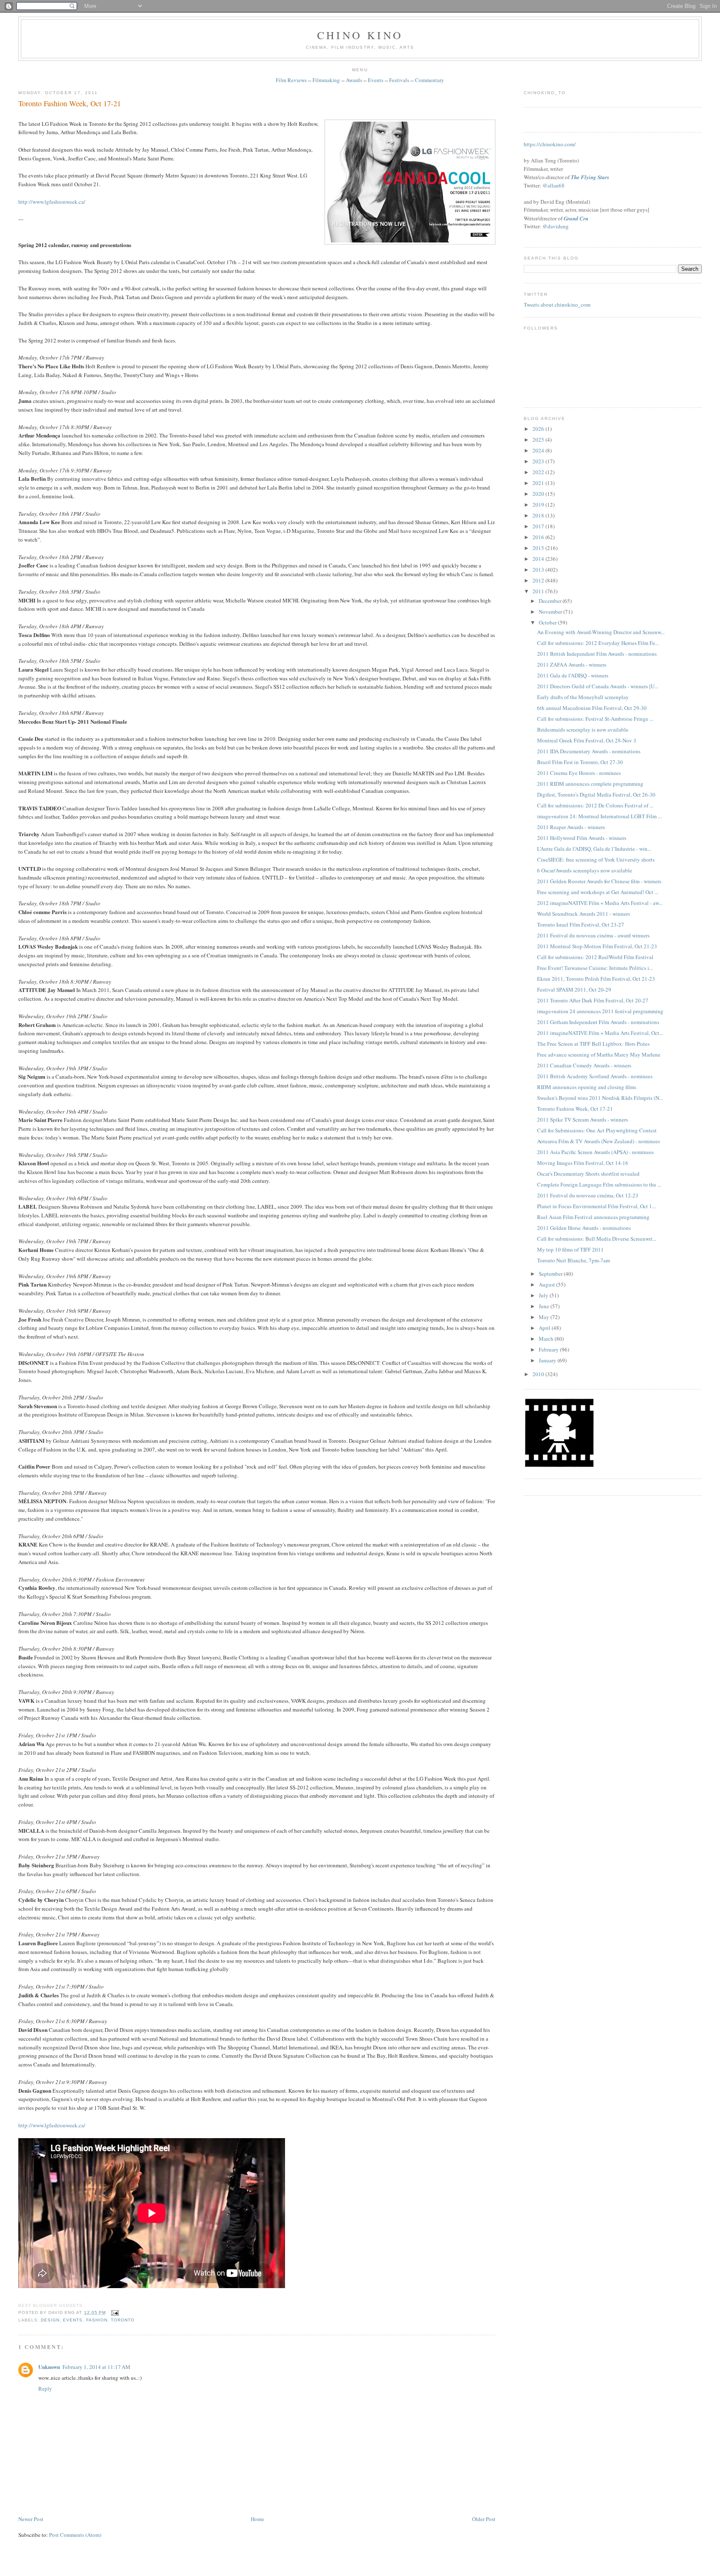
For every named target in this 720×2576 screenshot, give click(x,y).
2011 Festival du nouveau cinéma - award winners (593, 935)
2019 (539, 505)
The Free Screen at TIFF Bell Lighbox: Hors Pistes (593, 1044)
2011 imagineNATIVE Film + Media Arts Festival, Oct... (600, 1033)
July (544, 1295)
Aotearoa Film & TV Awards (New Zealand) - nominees (599, 1141)
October (548, 622)
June (545, 1306)
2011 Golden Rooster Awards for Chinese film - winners (599, 881)
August (547, 1284)
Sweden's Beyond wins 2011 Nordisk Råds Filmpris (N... (600, 1098)
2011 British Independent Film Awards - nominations (597, 654)
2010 (539, 1374)
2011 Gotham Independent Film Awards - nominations (598, 1022)
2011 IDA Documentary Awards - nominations (589, 751)
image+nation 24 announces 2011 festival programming (600, 1011)
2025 (539, 440)
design (50, 2320)
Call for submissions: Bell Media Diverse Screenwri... (597, 1239)
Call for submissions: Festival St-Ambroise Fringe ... (595, 719)
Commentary (430, 80)
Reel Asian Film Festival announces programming (593, 1217)
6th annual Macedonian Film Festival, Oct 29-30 (592, 708)
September (551, 1274)
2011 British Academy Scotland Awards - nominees (595, 1076)
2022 (539, 472)
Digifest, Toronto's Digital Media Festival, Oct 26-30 (596, 795)
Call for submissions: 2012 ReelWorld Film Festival (595, 957)
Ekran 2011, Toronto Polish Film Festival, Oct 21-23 (596, 979)
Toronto (123, 2320)
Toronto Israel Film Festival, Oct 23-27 (581, 924)
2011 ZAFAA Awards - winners (572, 665)
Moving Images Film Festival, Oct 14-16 (583, 1163)
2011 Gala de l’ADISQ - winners (573, 675)
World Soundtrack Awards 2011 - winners (584, 914)
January (548, 1360)
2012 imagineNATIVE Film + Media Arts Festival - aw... (600, 903)
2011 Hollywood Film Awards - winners (582, 838)
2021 (539, 483)
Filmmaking (326, 80)
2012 (539, 580)
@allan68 (554, 185)
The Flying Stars (590, 177)
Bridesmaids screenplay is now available (583, 730)
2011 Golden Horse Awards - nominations (584, 1228)
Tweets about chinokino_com (557, 305)
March (547, 1339)
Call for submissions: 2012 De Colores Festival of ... (595, 805)
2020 (539, 494)
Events (376, 80)
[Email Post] (114, 2312)
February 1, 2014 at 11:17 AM (96, 2367)
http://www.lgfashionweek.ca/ (52, 202)
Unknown (49, 2367)
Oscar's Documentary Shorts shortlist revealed (588, 1174)
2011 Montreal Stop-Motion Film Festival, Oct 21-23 (597, 946)
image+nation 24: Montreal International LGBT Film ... (599, 816)
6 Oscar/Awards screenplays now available (585, 870)
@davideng (556, 226)
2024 (539, 450)
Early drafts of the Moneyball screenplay (583, 697)
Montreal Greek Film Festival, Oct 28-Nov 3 (587, 740)
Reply (45, 2389)
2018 (539, 515)
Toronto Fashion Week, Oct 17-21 (70, 103)
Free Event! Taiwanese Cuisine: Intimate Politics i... (595, 968)
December (551, 601)
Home (257, 2519)
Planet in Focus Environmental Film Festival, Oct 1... (596, 1206)
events (73, 2320)
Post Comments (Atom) (75, 2535)
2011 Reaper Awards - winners (571, 827)
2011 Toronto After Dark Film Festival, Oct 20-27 (593, 1000)
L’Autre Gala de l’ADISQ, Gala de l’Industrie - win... (594, 849)
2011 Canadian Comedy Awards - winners (584, 1065)
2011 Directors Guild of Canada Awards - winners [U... (598, 686)
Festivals (399, 80)
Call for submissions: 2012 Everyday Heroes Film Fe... (598, 643)
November (551, 612)
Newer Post (31, 2519)
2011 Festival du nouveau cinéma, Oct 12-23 (588, 1195)
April (545, 1328)
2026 (539, 429)
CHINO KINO (360, 35)
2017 (539, 526)
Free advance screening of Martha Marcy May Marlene (599, 1054)
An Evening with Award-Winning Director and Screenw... (601, 632)
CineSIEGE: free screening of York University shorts (596, 859)
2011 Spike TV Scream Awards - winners (582, 1119)
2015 (539, 548)
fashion (97, 2320)
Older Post (484, 2519)
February (549, 1349)
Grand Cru (576, 218)
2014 (539, 559)
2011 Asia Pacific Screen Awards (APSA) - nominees (595, 1152)
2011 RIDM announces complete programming (590, 784)
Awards (354, 80)
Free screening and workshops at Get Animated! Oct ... (598, 892)
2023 (539, 461)
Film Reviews (291, 80)
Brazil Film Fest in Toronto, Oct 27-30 (580, 762)
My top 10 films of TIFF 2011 (570, 1249)
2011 (539, 591)
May (545, 1317)
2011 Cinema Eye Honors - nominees (579, 773)
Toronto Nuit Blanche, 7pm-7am (574, 1260)
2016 (539, 537)
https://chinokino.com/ (550, 144)
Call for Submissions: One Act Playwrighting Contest (597, 1130)
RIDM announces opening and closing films (587, 1087)
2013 (539, 570)
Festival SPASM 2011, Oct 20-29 (574, 989)
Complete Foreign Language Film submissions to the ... (599, 1184)
